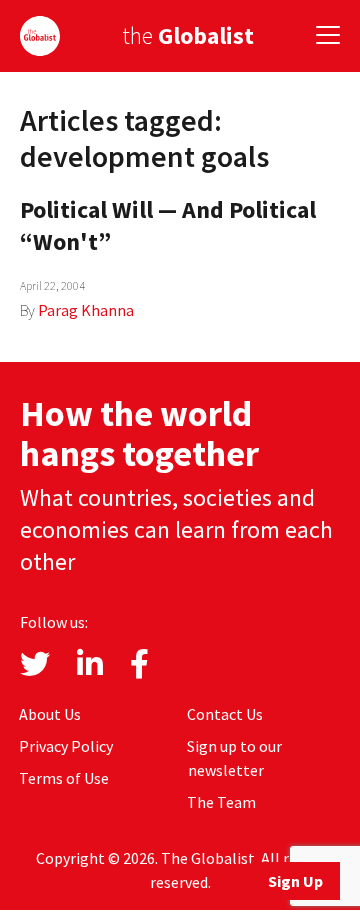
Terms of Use (64, 778)
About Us (50, 714)
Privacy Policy (66, 746)
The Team (221, 802)
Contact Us (225, 714)
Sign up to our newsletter (234, 758)
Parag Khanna (86, 310)
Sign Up (295, 881)
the (188, 35)
